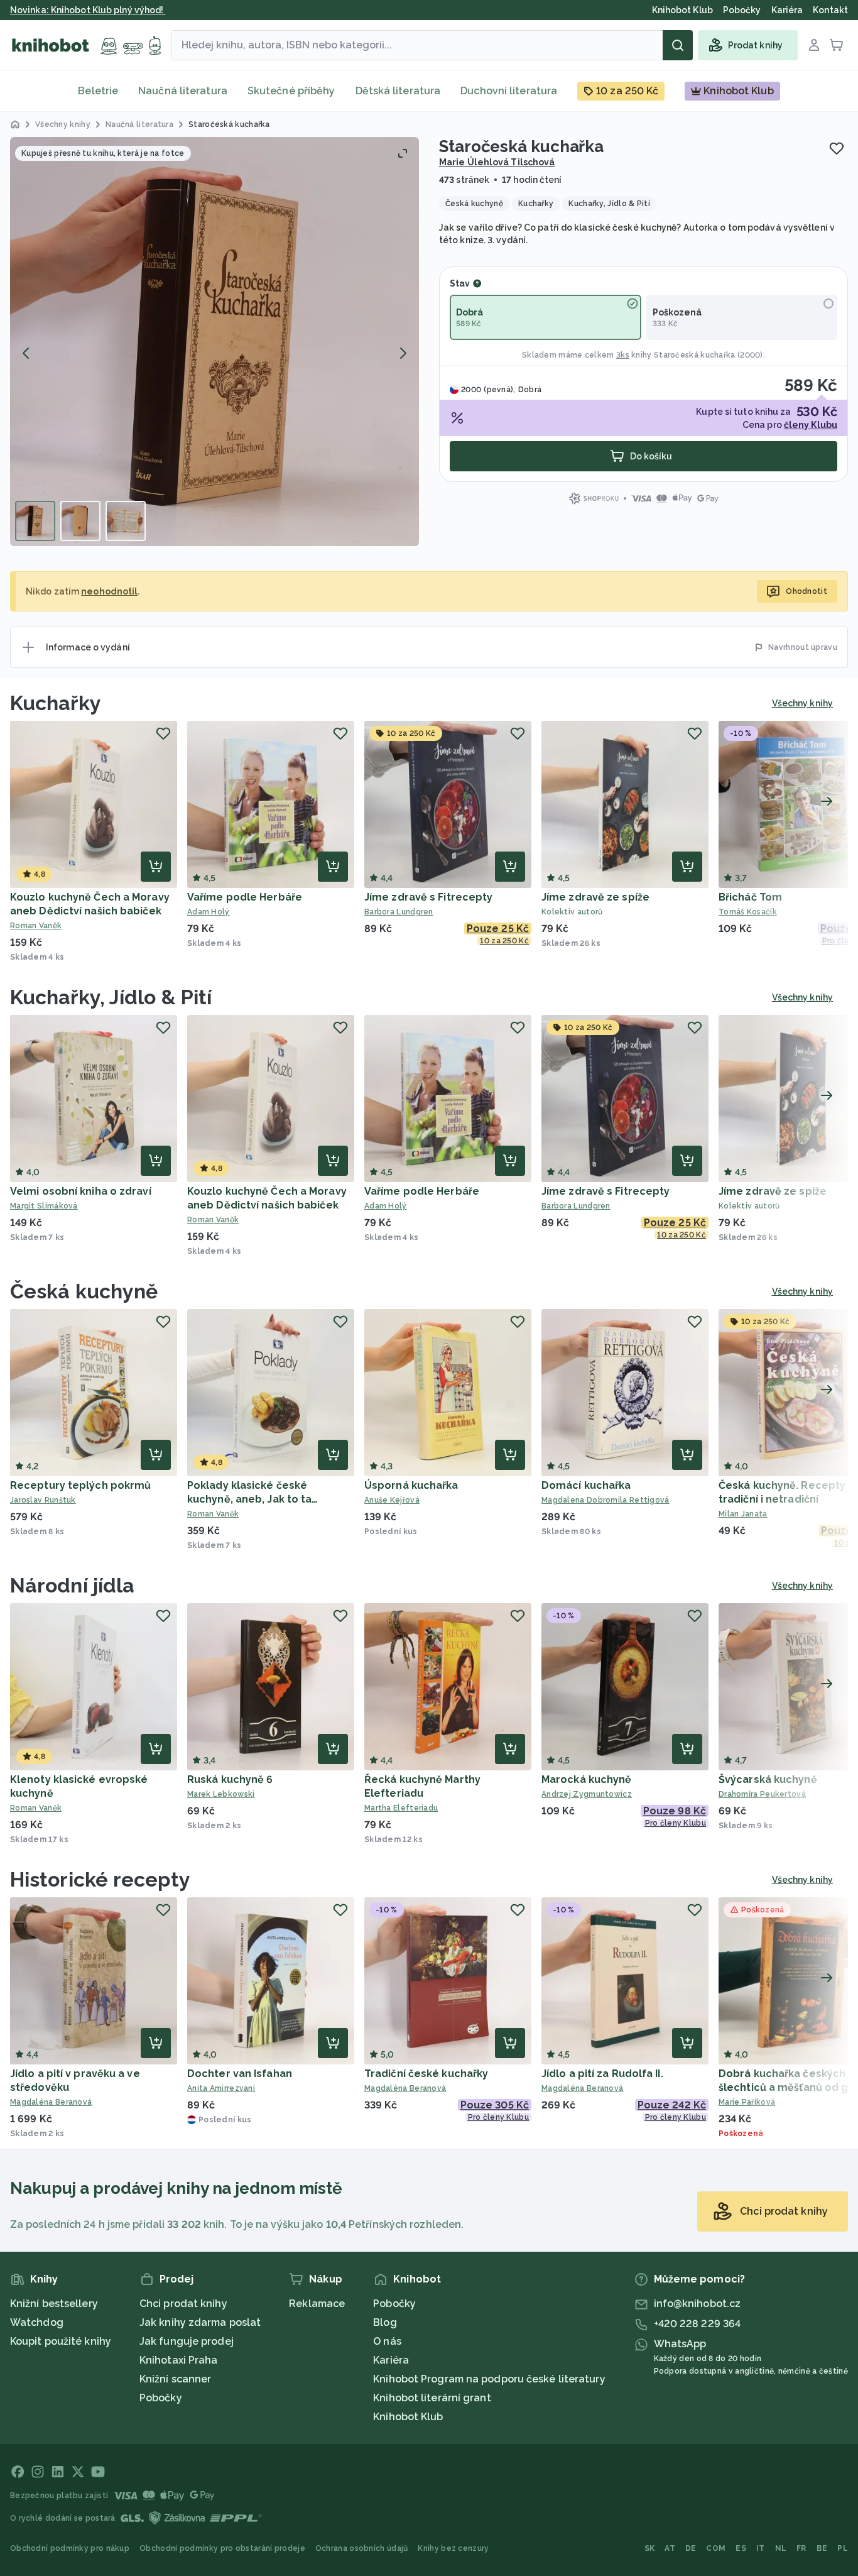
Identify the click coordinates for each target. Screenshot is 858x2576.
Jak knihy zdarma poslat (200, 2322)
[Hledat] (678, 45)
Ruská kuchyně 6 (230, 1779)
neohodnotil (109, 591)
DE (691, 2548)
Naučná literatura (183, 91)
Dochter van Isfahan (240, 2074)
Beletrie (98, 91)
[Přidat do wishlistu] (837, 148)
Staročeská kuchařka (695, 355)
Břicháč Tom (750, 897)
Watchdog (37, 2322)
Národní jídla (72, 1585)
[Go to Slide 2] (80, 521)
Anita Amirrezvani (221, 2088)
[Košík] (837, 45)
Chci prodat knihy (183, 2304)
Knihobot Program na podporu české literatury (489, 2379)
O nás (387, 2341)
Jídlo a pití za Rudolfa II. (602, 2074)
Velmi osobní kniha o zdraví (81, 1191)
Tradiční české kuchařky (426, 2074)
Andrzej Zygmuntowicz (587, 1794)
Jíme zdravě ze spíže (595, 897)
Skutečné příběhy (291, 91)
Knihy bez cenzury (453, 2548)
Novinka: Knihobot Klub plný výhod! (88, 10)
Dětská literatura (398, 91)
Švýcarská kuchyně (768, 1779)
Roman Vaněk (36, 926)
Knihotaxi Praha (179, 2360)
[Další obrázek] (403, 353)
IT (761, 2548)
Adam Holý (209, 912)
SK (650, 2548)
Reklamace (317, 2304)
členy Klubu (811, 425)
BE (822, 2548)
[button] (215, 342)
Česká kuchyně (84, 1291)
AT (670, 2548)
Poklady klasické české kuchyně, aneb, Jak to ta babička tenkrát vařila (249, 1499)
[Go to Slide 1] (35, 521)
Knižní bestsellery (54, 2304)
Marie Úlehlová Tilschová (497, 162)
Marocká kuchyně (587, 1779)
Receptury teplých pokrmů (80, 1485)
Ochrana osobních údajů (362, 2548)
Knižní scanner (175, 2379)
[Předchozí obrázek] (26, 353)
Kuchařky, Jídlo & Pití (111, 997)
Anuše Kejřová (392, 1500)
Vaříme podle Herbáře (245, 897)
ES (741, 2548)
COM (716, 2548)
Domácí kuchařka (586, 1485)
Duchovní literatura (509, 91)
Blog (385, 2322)
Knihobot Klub (408, 2417)
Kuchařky (56, 703)
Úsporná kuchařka (411, 1485)
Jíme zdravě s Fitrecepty (428, 897)
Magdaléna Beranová (51, 2102)
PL (843, 2548)
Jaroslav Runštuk (43, 1500)
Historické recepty (100, 1879)
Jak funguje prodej (187, 2341)
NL (781, 2548)
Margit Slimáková (44, 1206)
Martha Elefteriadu (401, 1808)
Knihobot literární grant (432, 2398)
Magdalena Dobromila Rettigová (605, 1500)
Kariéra (391, 2360)
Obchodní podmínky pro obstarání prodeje (222, 2548)
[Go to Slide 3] (126, 521)
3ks (623, 355)
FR (801, 2548)
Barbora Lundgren (399, 912)
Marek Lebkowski (221, 1794)
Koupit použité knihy (61, 2341)
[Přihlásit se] (814, 45)
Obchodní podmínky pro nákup (70, 2548)
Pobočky (161, 2398)
